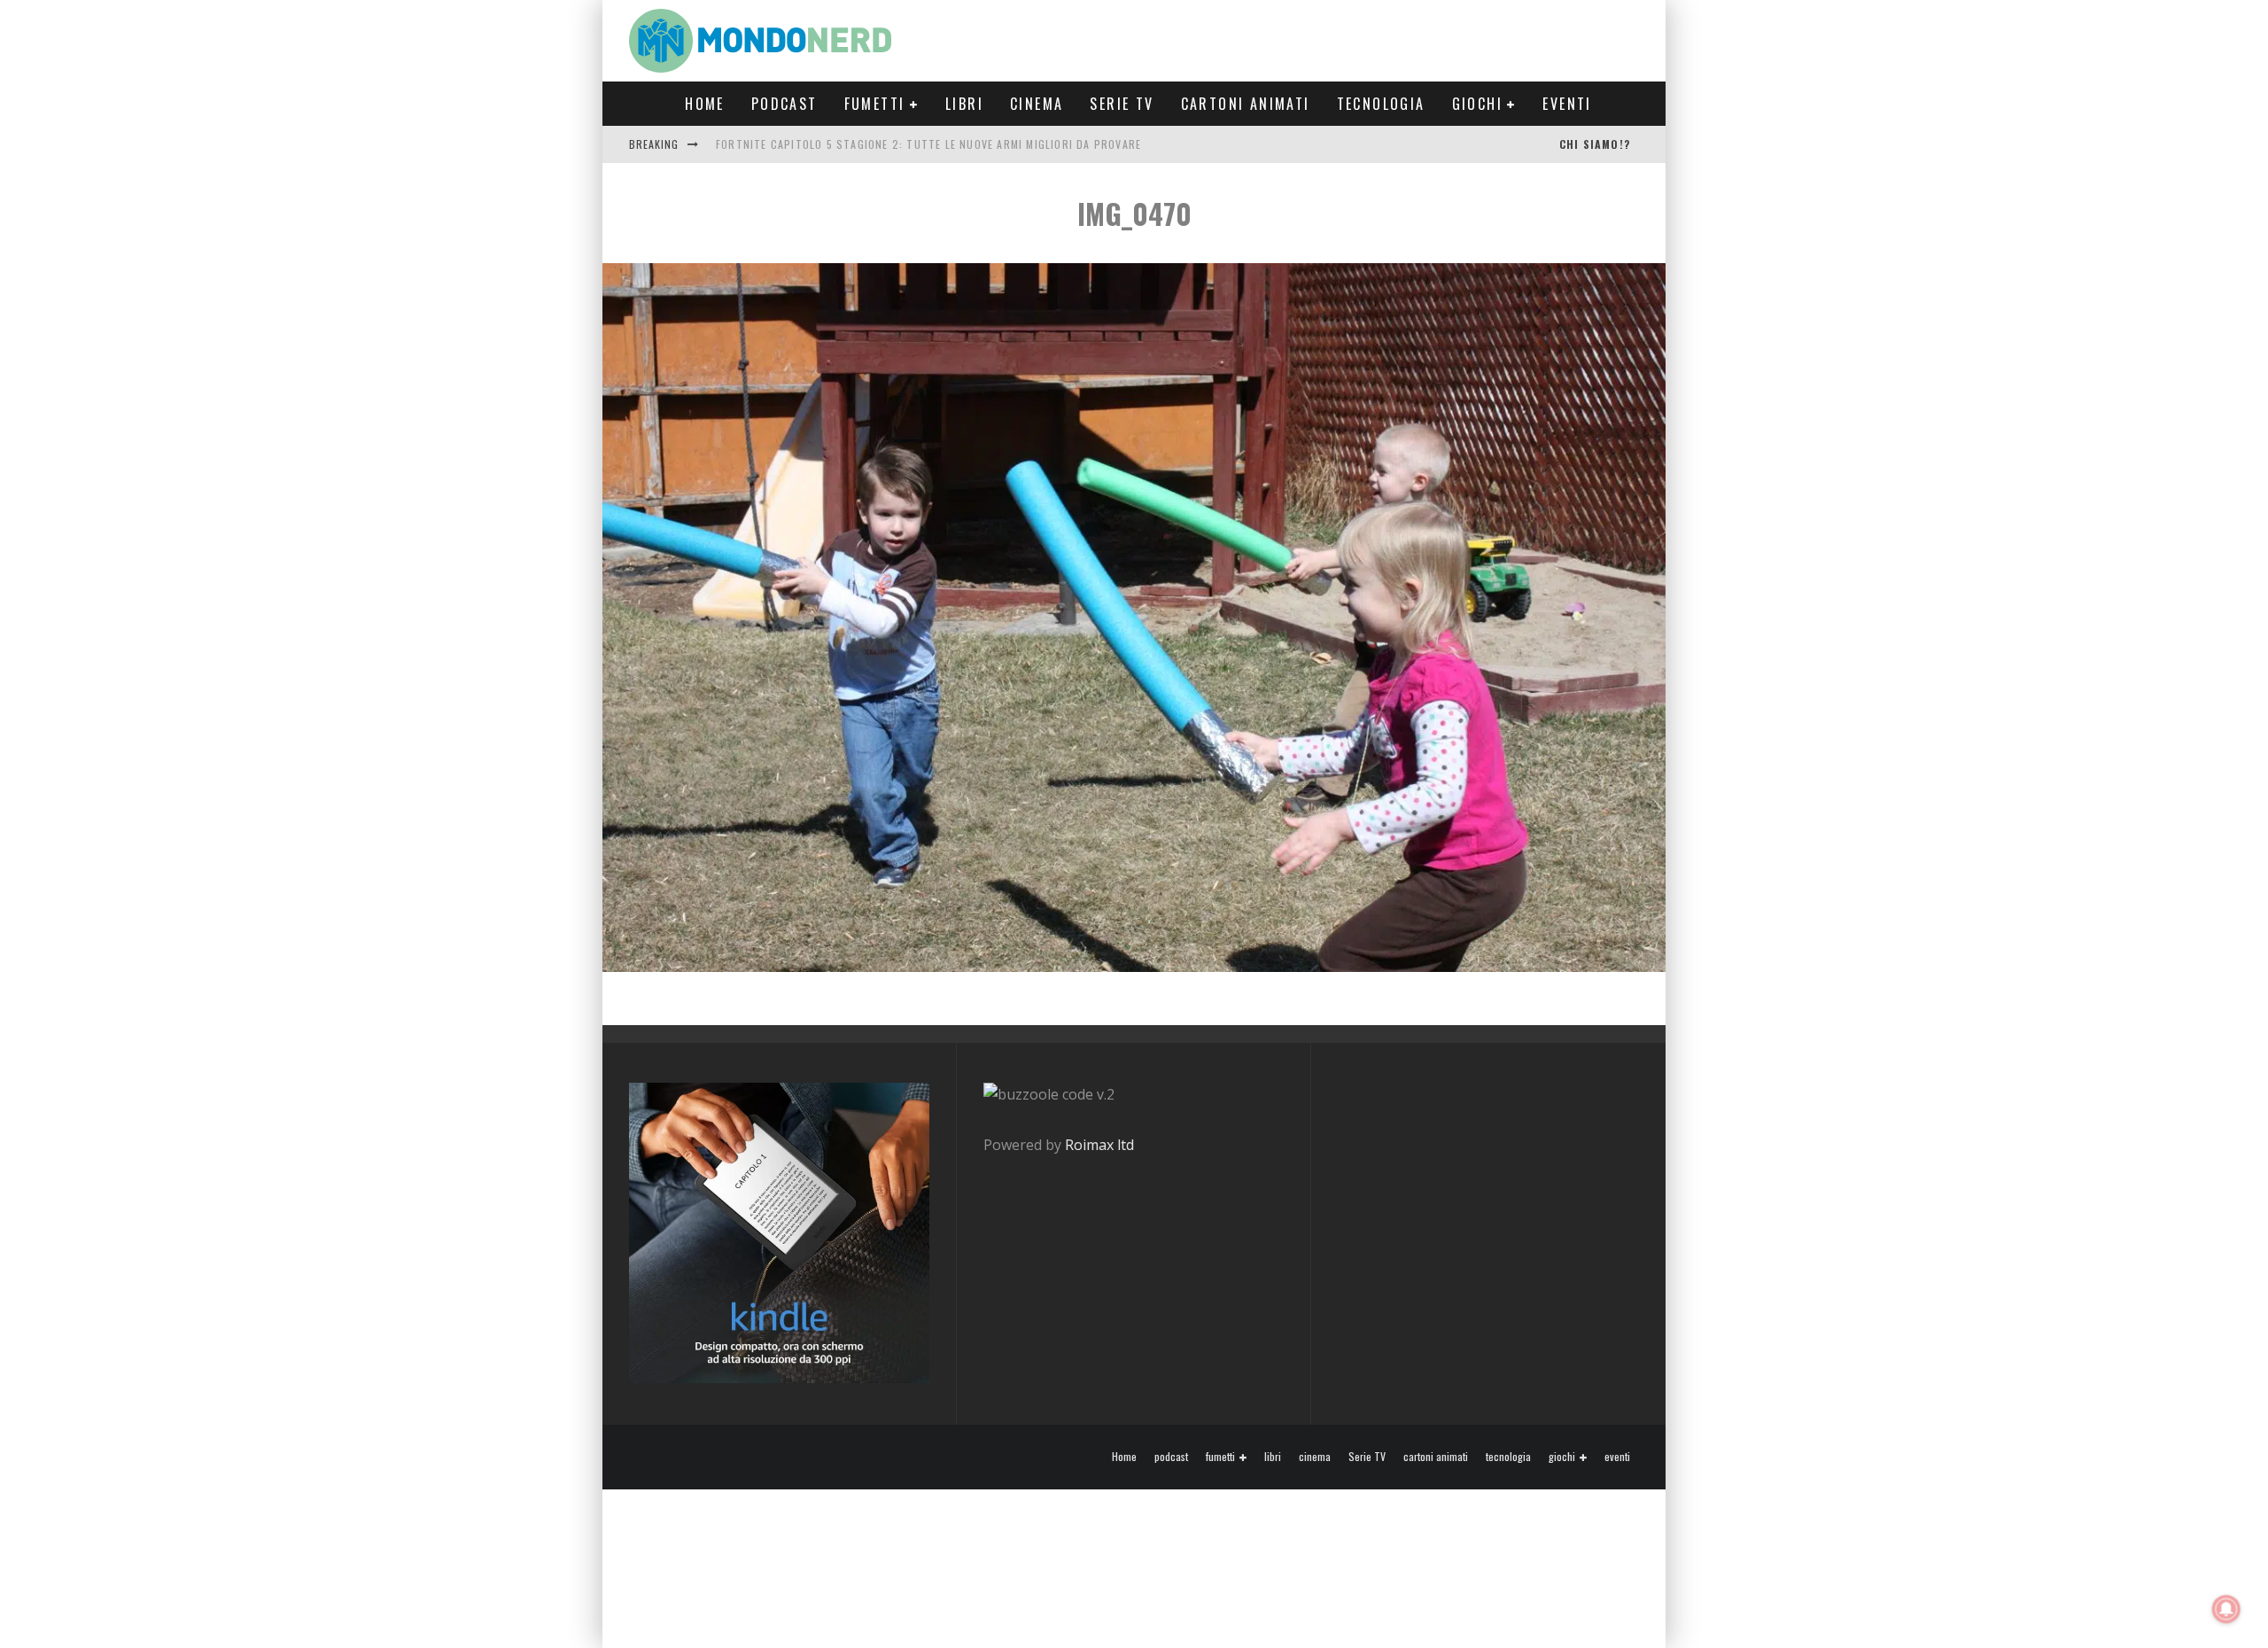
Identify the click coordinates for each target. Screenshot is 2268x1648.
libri (964, 104)
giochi (1477, 104)
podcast (784, 104)
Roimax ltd (1099, 1145)
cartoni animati (1246, 104)
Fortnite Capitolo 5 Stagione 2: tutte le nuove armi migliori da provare (928, 144)
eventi (1567, 104)
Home (705, 104)
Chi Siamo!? (1595, 144)
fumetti (875, 104)
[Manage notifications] (2226, 1609)
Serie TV (1122, 104)
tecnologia (1381, 104)
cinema (1037, 104)
